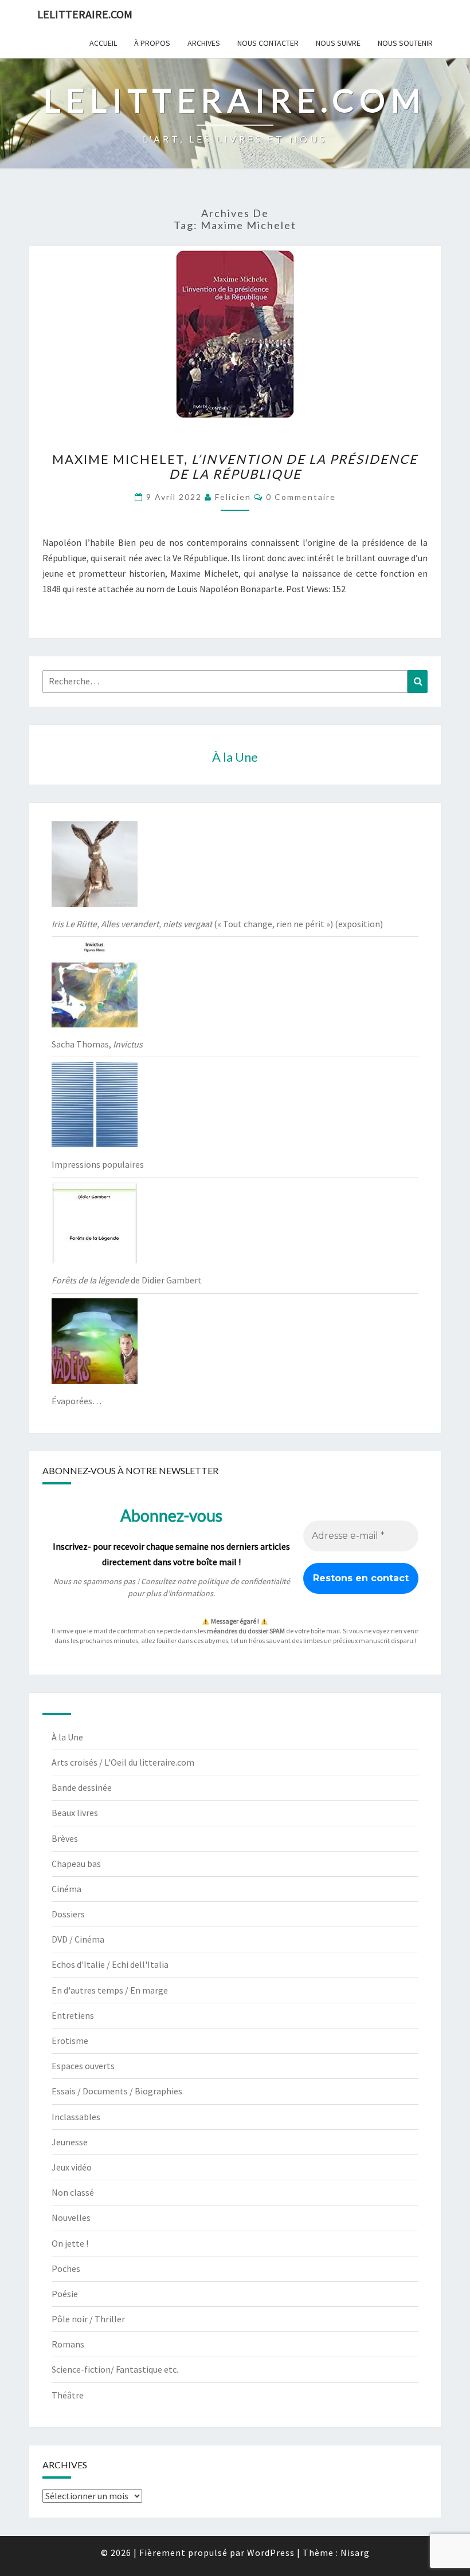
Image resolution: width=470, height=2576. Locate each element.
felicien (233, 497)
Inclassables (76, 2117)
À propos (152, 43)
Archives (204, 43)
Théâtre (68, 2395)
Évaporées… (77, 1401)
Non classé (73, 2192)
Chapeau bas (76, 1864)
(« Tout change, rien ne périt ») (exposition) (217, 924)
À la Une (67, 1737)
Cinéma (66, 1889)
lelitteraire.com (85, 14)
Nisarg (355, 2553)
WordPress (271, 2553)
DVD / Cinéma (78, 1939)
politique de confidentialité (244, 1581)
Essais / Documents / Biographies (117, 2091)
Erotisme (70, 2041)
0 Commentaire (301, 497)
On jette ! (70, 2243)
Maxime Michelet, (235, 466)
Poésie (65, 2294)
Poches (66, 2268)
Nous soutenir (405, 43)
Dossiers (68, 1914)
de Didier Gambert (127, 1280)
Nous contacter (268, 43)
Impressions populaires (98, 1164)
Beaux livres (75, 1813)
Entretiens (73, 2015)
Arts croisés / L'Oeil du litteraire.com (123, 1762)
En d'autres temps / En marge (110, 1990)
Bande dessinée (82, 1787)
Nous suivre (338, 43)
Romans (68, 2344)
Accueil (103, 43)
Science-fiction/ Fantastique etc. (115, 2369)
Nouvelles (71, 2217)
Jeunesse (70, 2142)
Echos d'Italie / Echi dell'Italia (110, 1964)
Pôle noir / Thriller (88, 2319)
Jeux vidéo (72, 2167)
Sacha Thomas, (97, 1044)
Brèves (65, 1838)
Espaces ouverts (83, 2066)
